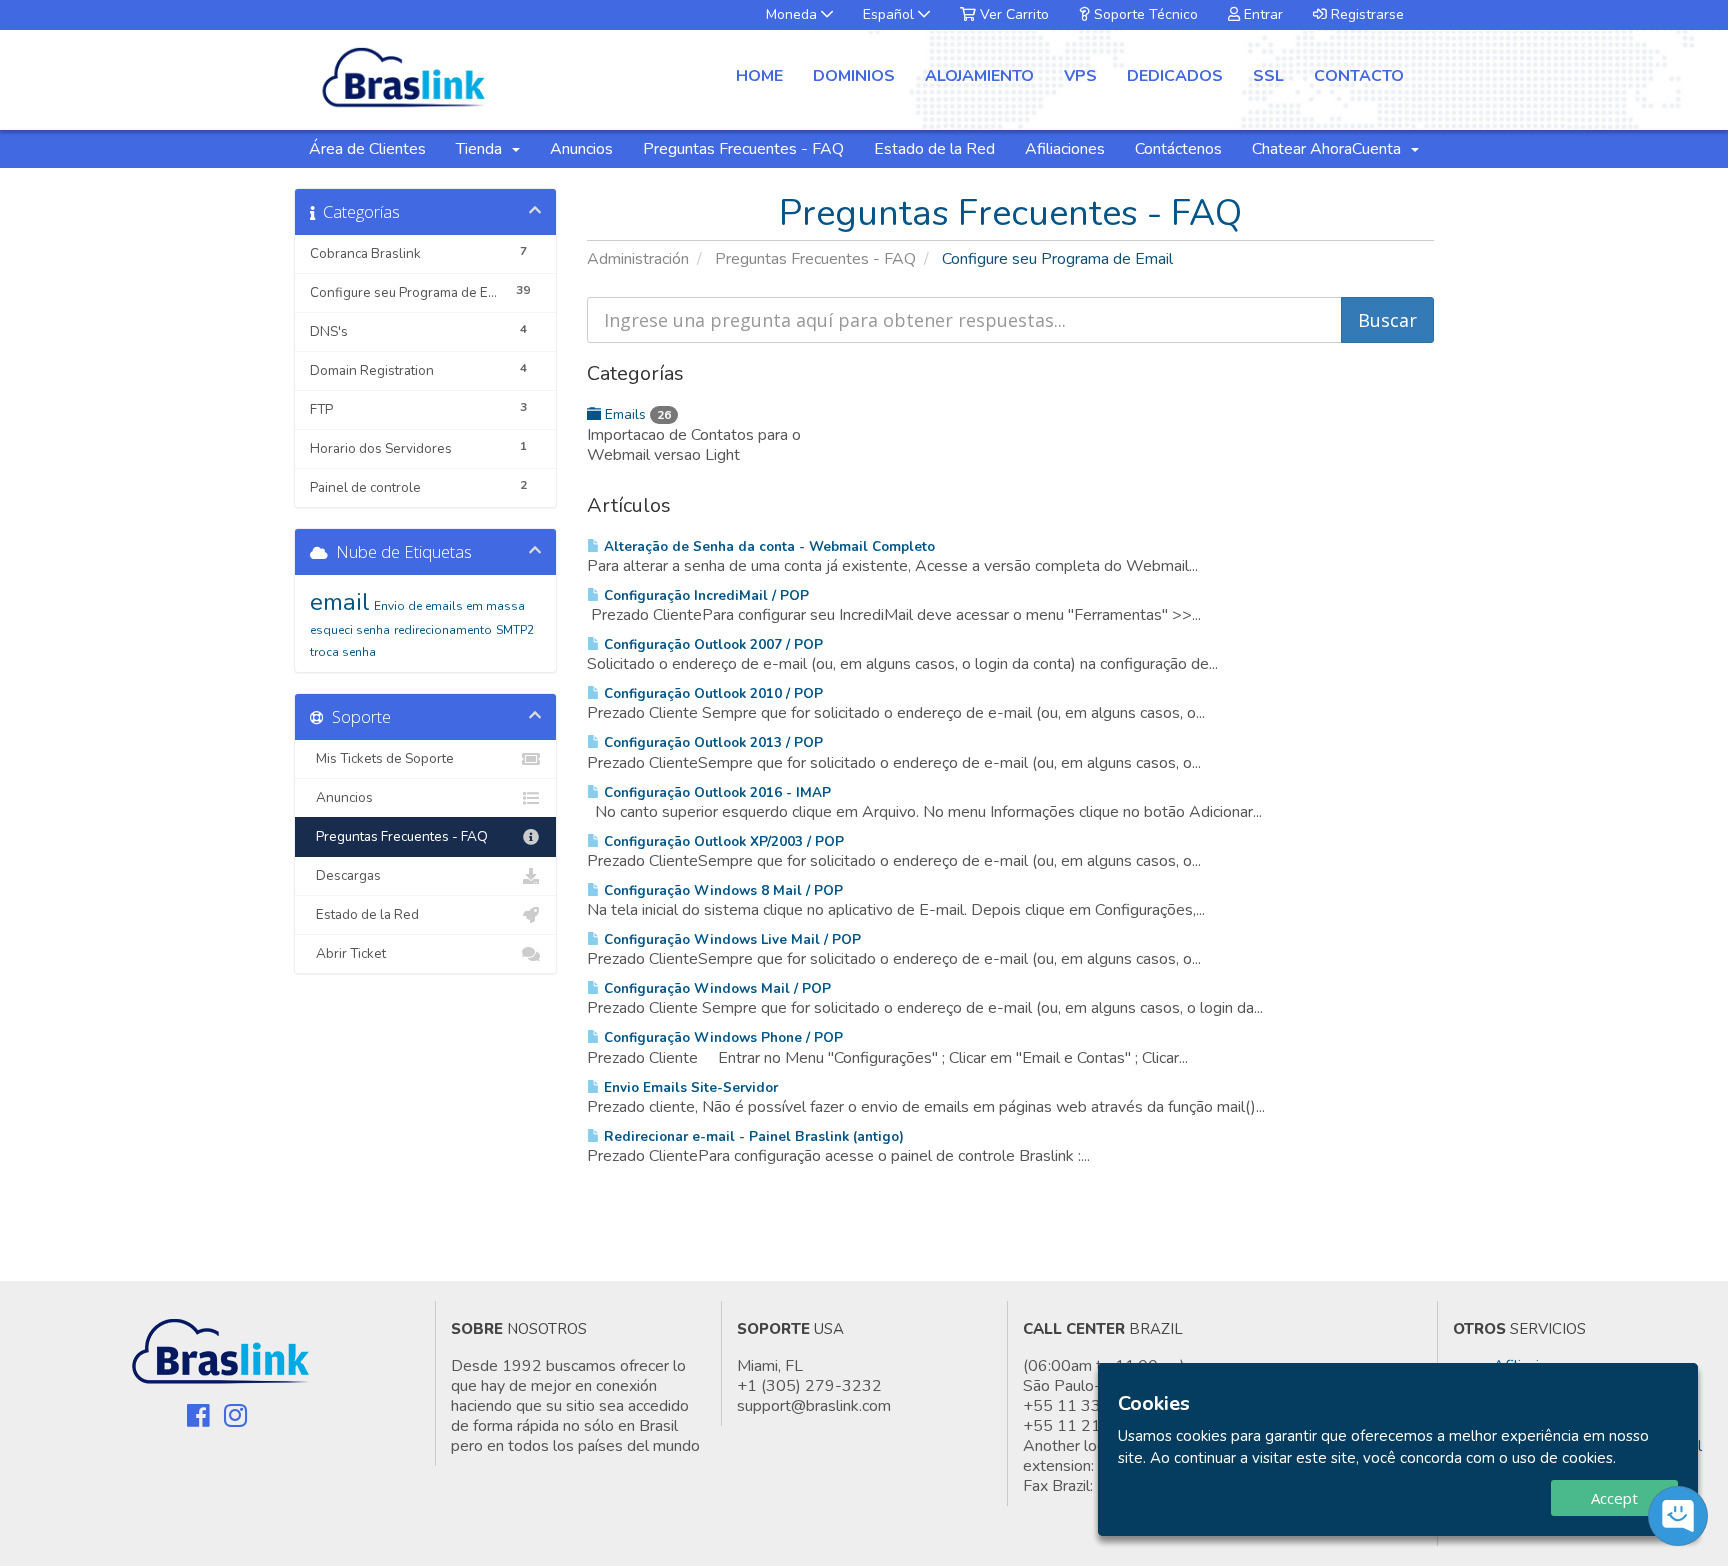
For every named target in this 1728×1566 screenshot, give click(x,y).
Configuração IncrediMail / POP (704, 595)
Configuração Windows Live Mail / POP (730, 939)
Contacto (1359, 76)
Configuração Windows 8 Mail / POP (721, 890)
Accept (1614, 1498)
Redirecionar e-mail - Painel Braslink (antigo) (752, 1136)
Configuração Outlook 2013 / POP (711, 742)
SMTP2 (515, 630)
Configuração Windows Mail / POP (715, 988)
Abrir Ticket (348, 953)
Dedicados (1175, 76)
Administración (638, 259)
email (340, 602)
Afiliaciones (1065, 149)
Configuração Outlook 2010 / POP (711, 693)
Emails (636, 414)
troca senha (343, 652)
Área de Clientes (367, 149)
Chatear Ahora (1302, 149)
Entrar (1261, 14)
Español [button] (890, 14)
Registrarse (1365, 14)
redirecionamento (443, 630)
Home (759, 76)
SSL (1268, 76)
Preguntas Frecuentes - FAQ (743, 149)
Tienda (483, 149)
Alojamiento (979, 76)
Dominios (854, 76)
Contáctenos (1178, 149)
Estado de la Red (934, 149)
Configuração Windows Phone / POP (721, 1037)
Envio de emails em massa (449, 606)
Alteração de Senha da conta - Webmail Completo (767, 546)
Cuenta (1380, 149)
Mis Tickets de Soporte (382, 758)
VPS (1080, 76)
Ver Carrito (1012, 14)
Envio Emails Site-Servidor (689, 1087)
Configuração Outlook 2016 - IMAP (715, 792)
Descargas (345, 875)
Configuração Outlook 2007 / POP (711, 644)
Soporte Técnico (1144, 14)
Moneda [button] (793, 14)
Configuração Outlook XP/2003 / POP (722, 841)
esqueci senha (350, 630)
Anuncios (581, 149)
